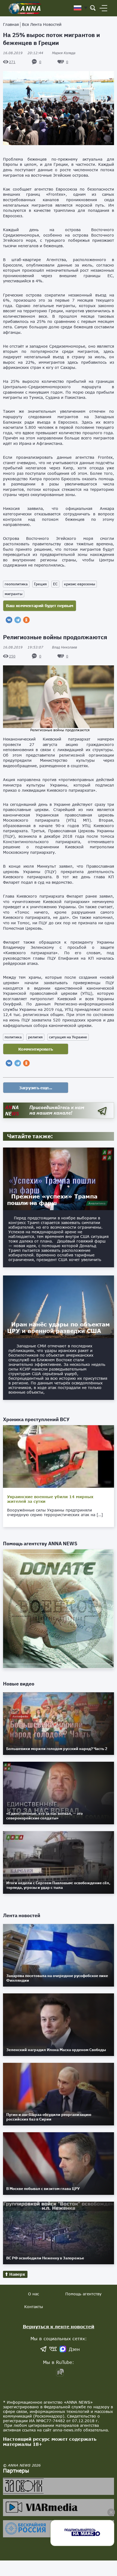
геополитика (16, 584)
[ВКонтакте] (9, 620)
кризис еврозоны (80, 584)
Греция (40, 584)
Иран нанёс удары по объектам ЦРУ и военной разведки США (59, 1327)
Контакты (34, 2307)
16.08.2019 (23, 53)
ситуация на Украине (68, 1037)
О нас (33, 2294)
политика (13, 1037)
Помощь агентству (83, 2294)
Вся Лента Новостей (42, 24)
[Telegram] (18, 620)
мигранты (14, 594)
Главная (11, 24)
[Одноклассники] (26, 620)
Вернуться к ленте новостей (59, 2326)
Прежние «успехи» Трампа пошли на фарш (52, 1200)
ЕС (55, 584)
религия (35, 1037)
